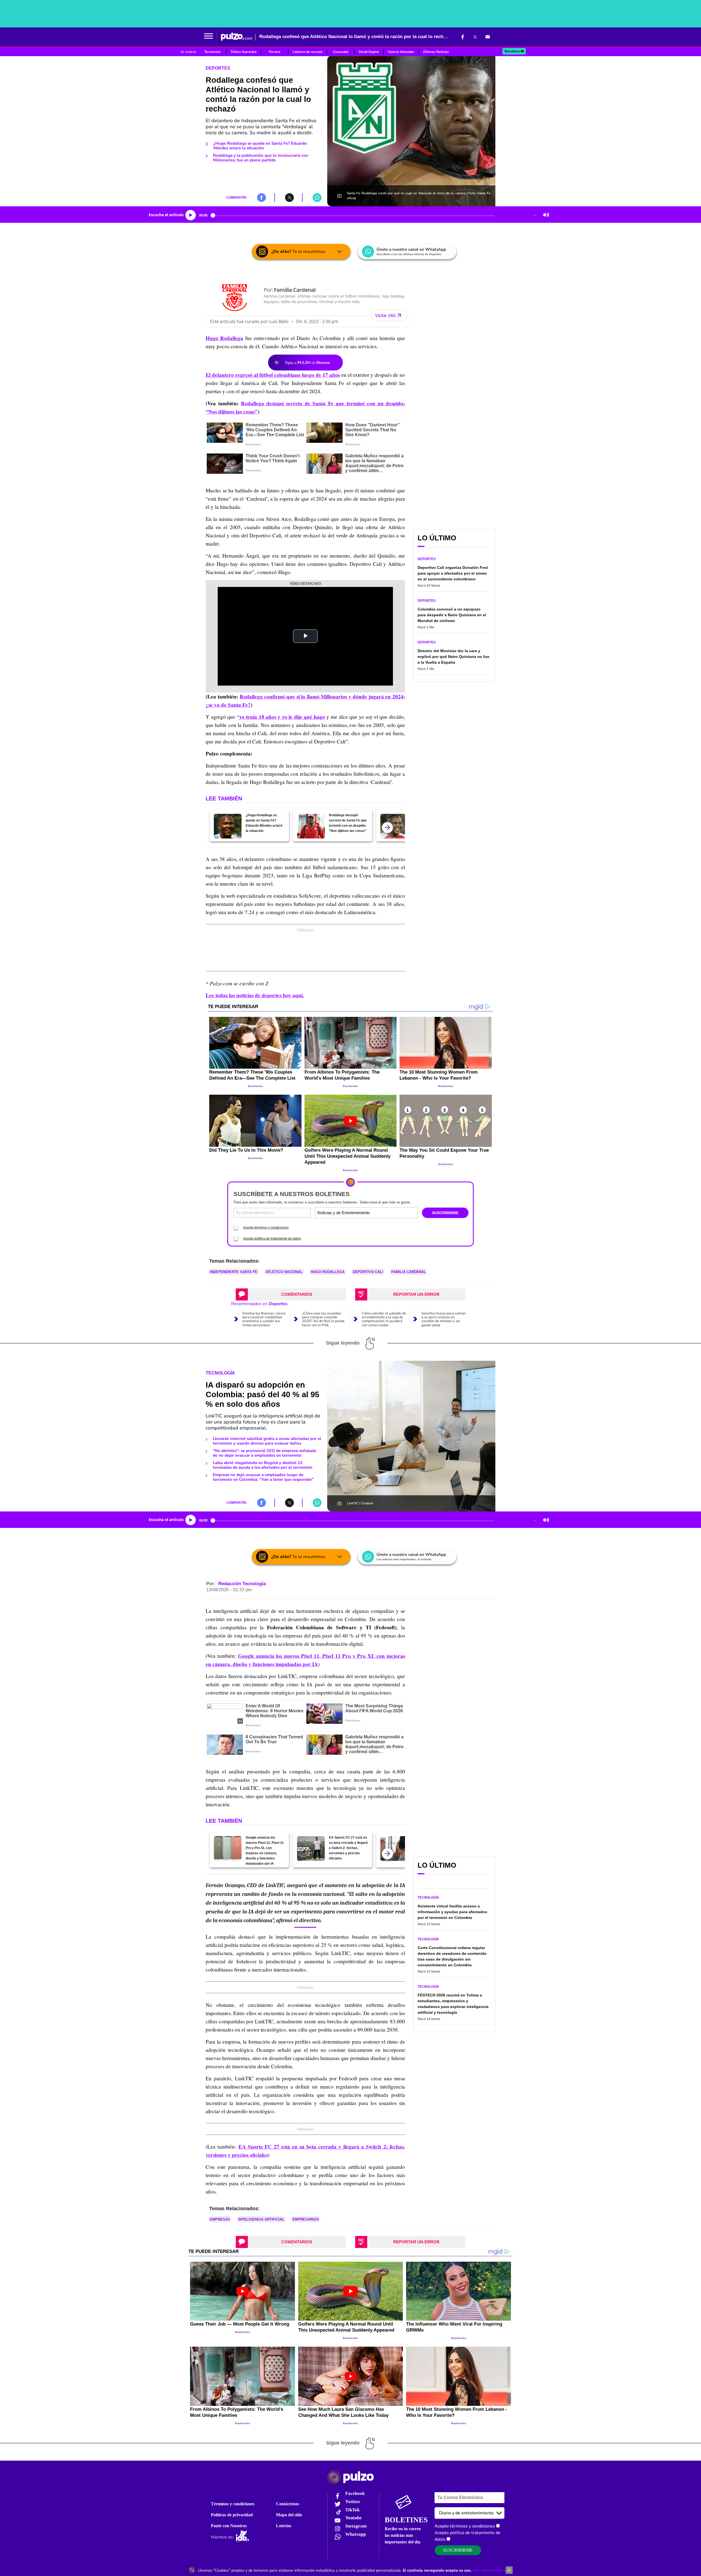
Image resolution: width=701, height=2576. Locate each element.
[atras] (387, 828)
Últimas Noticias (436, 52)
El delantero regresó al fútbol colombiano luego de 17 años (273, 375)
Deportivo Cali (368, 1272)
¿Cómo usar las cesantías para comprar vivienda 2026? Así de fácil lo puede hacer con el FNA (323, 1319)
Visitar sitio (386, 315)
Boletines (512, 51)
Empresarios (306, 2219)
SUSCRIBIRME (445, 1213)
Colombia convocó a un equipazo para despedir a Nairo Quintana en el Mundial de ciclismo (452, 615)
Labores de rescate (308, 52)
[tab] (291, 1294)
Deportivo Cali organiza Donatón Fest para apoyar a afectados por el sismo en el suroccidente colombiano (453, 573)
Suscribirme (458, 2550)
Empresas (220, 2219)
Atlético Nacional (284, 1272)
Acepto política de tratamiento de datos (272, 1239)
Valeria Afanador (401, 52)
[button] (209, 37)
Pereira (275, 52)
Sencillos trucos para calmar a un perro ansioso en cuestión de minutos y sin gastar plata (444, 1319)
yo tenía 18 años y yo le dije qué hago (282, 717)
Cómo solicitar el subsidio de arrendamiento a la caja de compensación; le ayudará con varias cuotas (384, 1319)
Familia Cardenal (409, 1272)
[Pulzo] (237, 37)
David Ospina (369, 52)
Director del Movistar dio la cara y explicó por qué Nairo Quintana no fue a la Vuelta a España (453, 657)
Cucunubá (341, 52)
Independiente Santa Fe (234, 1272)
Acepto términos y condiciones (266, 1228)
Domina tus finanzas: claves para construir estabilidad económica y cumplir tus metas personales (264, 1319)
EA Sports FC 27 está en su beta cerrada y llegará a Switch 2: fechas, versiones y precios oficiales (348, 1848)
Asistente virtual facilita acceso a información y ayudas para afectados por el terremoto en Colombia (452, 1912)
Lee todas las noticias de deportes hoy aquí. (255, 995)
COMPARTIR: (237, 198)
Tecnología (220, 1373)
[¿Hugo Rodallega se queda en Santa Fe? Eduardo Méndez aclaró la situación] (228, 826)
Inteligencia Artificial (261, 2219)
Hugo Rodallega (224, 338)
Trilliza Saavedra (244, 52)
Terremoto (212, 52)
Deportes (218, 68)
